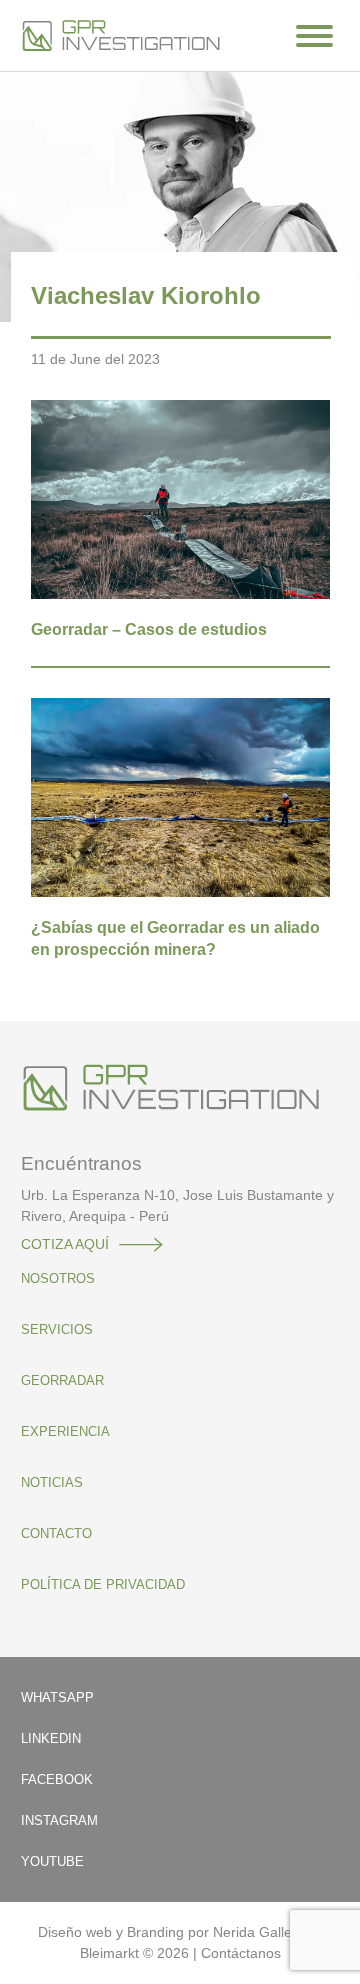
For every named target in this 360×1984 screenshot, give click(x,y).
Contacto (56, 1533)
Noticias (52, 1482)
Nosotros (58, 1278)
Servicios (57, 1329)
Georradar (62, 1380)
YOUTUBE (52, 1861)
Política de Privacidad (103, 1584)
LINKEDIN (51, 1738)
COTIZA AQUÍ (65, 1244)
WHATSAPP (57, 1697)
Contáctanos (241, 1953)
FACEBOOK (57, 1779)
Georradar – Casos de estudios (149, 629)
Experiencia (65, 1431)
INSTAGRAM (59, 1820)
